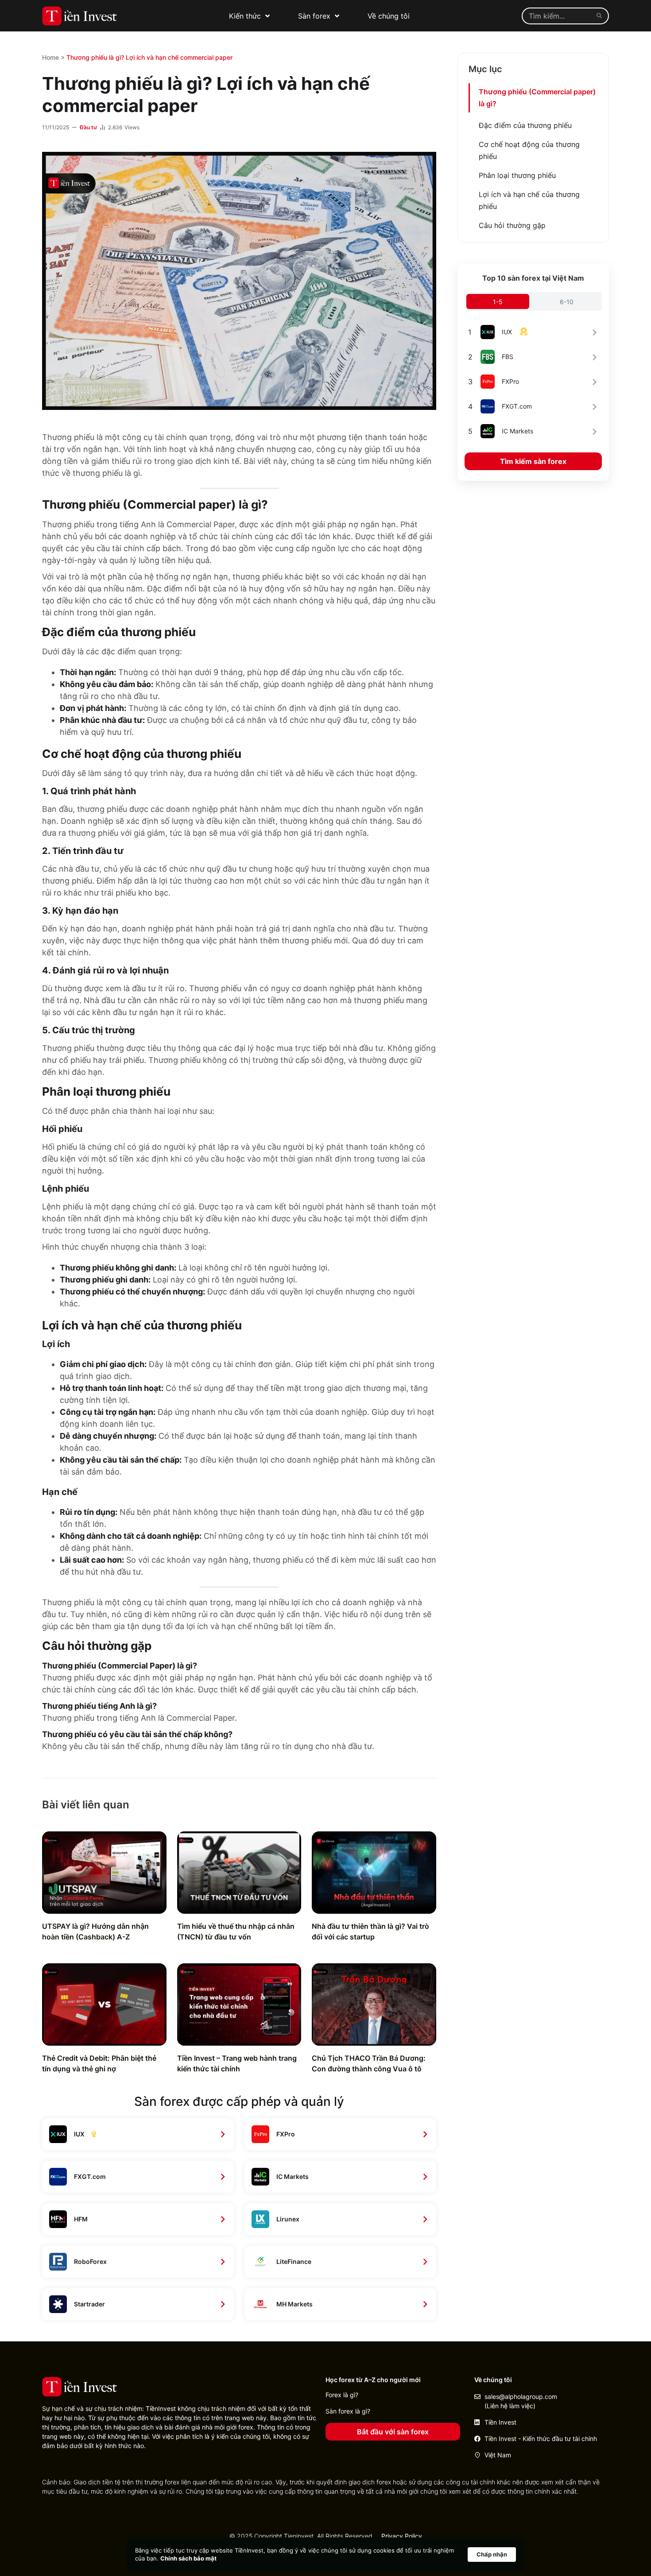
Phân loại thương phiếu (517, 175)
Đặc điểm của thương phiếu (525, 125)
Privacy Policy (402, 2536)
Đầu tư (88, 127)
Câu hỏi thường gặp (512, 225)
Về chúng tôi (389, 16)
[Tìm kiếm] (601, 16)
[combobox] (557, 16)
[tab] (498, 301)
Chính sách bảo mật (188, 2558)
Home (50, 57)
